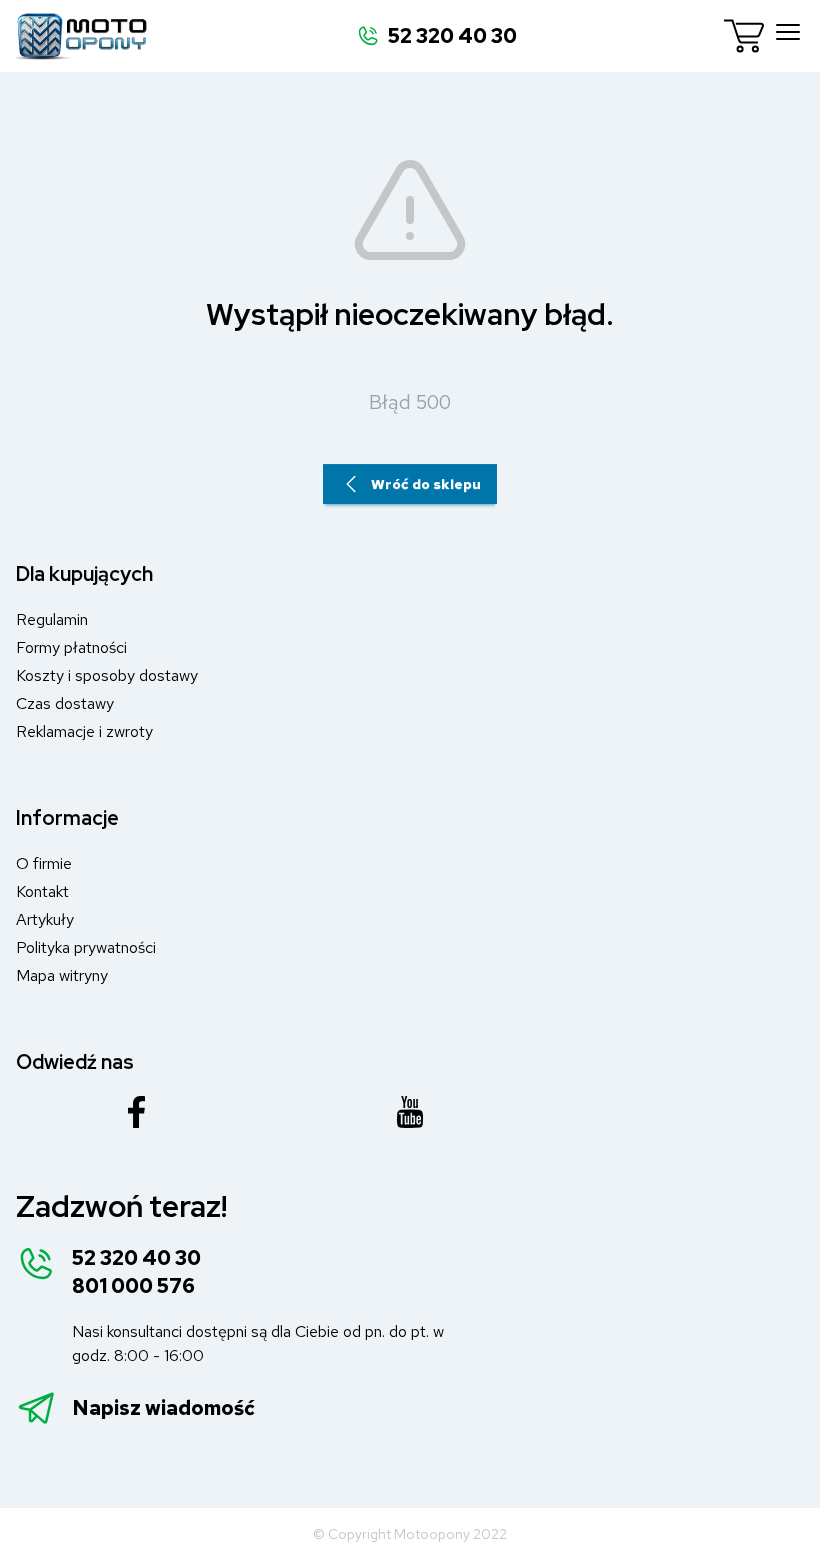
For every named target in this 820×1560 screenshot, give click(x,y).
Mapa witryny (62, 975)
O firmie (44, 863)
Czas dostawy (65, 703)
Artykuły (45, 919)
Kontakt (42, 891)
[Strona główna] (82, 36)
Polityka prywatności (86, 947)
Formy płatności (71, 647)
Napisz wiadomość (163, 1408)
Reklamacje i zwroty (84, 731)
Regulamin (52, 619)
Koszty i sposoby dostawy (107, 675)
